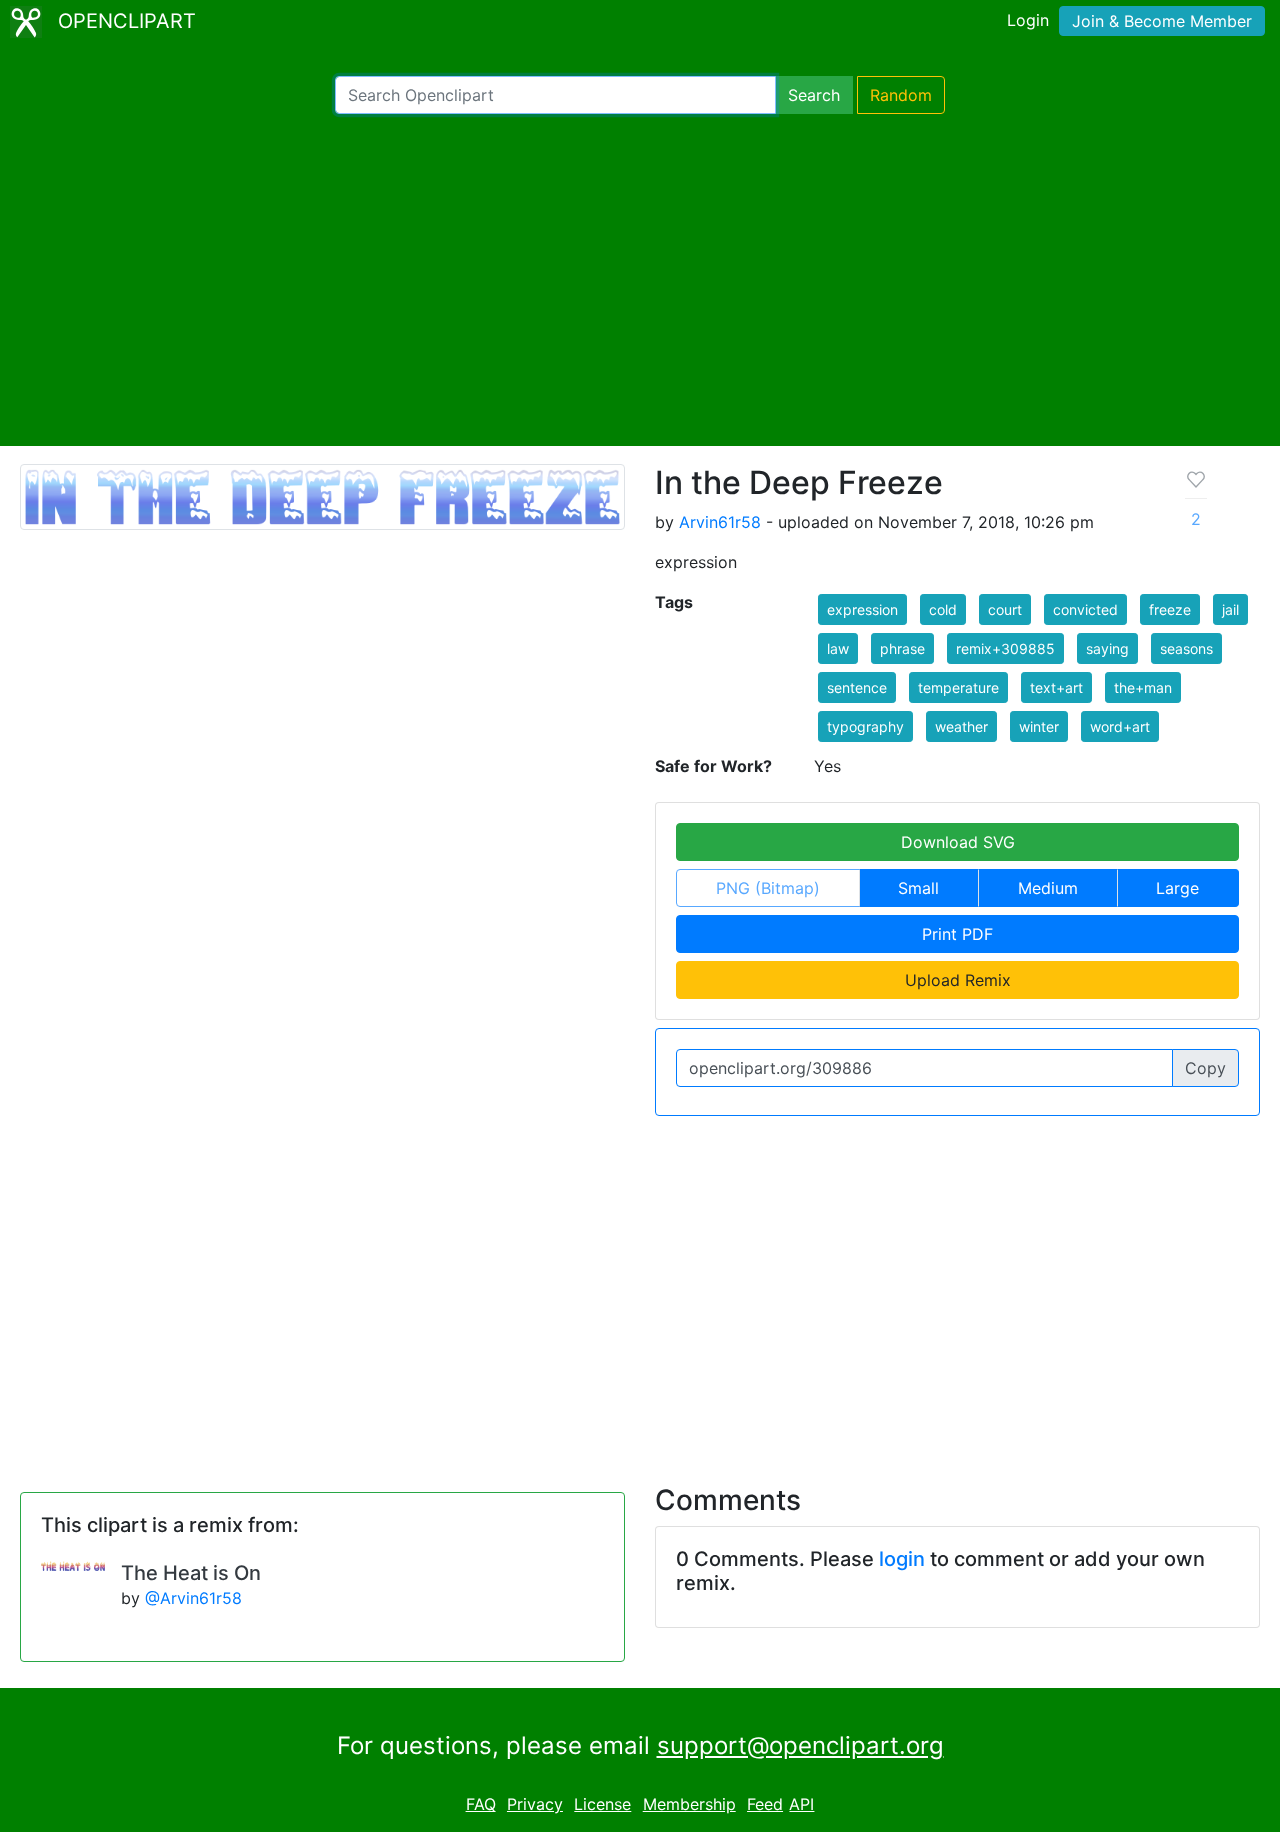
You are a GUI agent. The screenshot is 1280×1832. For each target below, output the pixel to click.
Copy (1205, 1068)
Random (901, 95)
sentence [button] (857, 687)
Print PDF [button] (957, 934)
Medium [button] (1048, 888)
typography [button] (865, 726)
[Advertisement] (640, 280)
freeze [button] (1170, 609)
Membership (689, 1804)
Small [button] (918, 888)
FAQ (481, 1804)
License (602, 1804)
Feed (765, 1804)
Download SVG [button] (958, 842)
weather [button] (961, 726)
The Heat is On (191, 1573)
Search (814, 95)
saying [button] (1107, 648)
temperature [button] (958, 687)
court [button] (1005, 609)
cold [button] (943, 609)
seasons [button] (1186, 648)
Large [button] (1177, 888)
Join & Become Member (1162, 21)
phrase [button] (902, 648)
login (902, 1559)
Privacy (535, 1804)
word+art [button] (1120, 726)
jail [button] (1230, 609)
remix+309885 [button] (1005, 648)
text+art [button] (1056, 687)
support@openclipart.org (800, 1745)
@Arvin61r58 (193, 1598)
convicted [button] (1085, 609)
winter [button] (1039, 726)
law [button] (838, 648)
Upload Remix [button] (958, 980)
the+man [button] (1143, 687)
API (801, 1804)
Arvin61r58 (720, 522)
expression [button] (862, 609)
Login (1028, 20)
